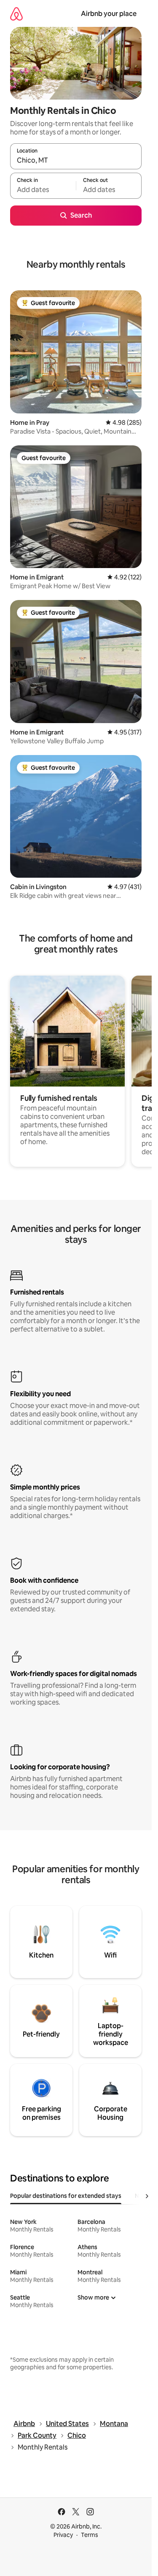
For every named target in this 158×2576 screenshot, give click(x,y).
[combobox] (76, 160)
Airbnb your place (109, 14)
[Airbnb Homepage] (16, 14)
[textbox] (43, 189)
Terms (90, 2535)
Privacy (63, 2535)
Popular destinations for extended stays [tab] (66, 2196)
